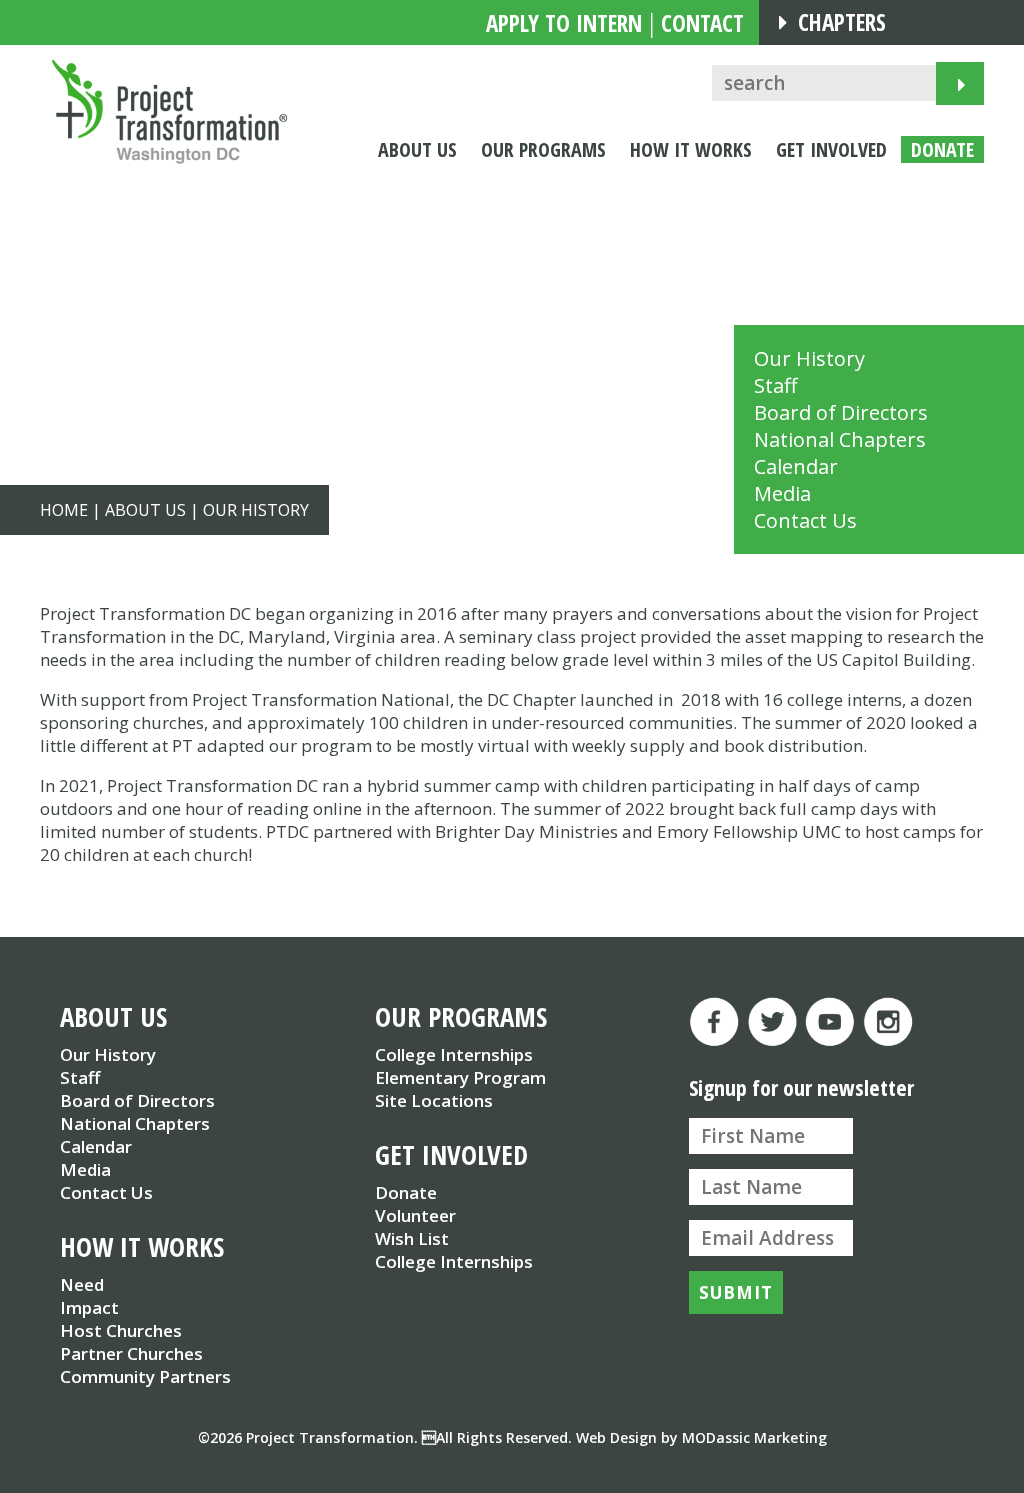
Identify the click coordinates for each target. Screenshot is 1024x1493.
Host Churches (121, 1330)
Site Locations (434, 1100)
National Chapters (840, 439)
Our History (809, 358)
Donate (406, 1192)
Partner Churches (131, 1353)
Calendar (796, 466)
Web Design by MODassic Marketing (701, 1437)
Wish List (412, 1238)
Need (82, 1284)
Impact (89, 1307)
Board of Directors (841, 412)
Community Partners (145, 1376)
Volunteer (415, 1215)
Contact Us (805, 520)
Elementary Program (460, 1077)
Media (782, 493)
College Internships (454, 1054)
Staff (775, 385)
